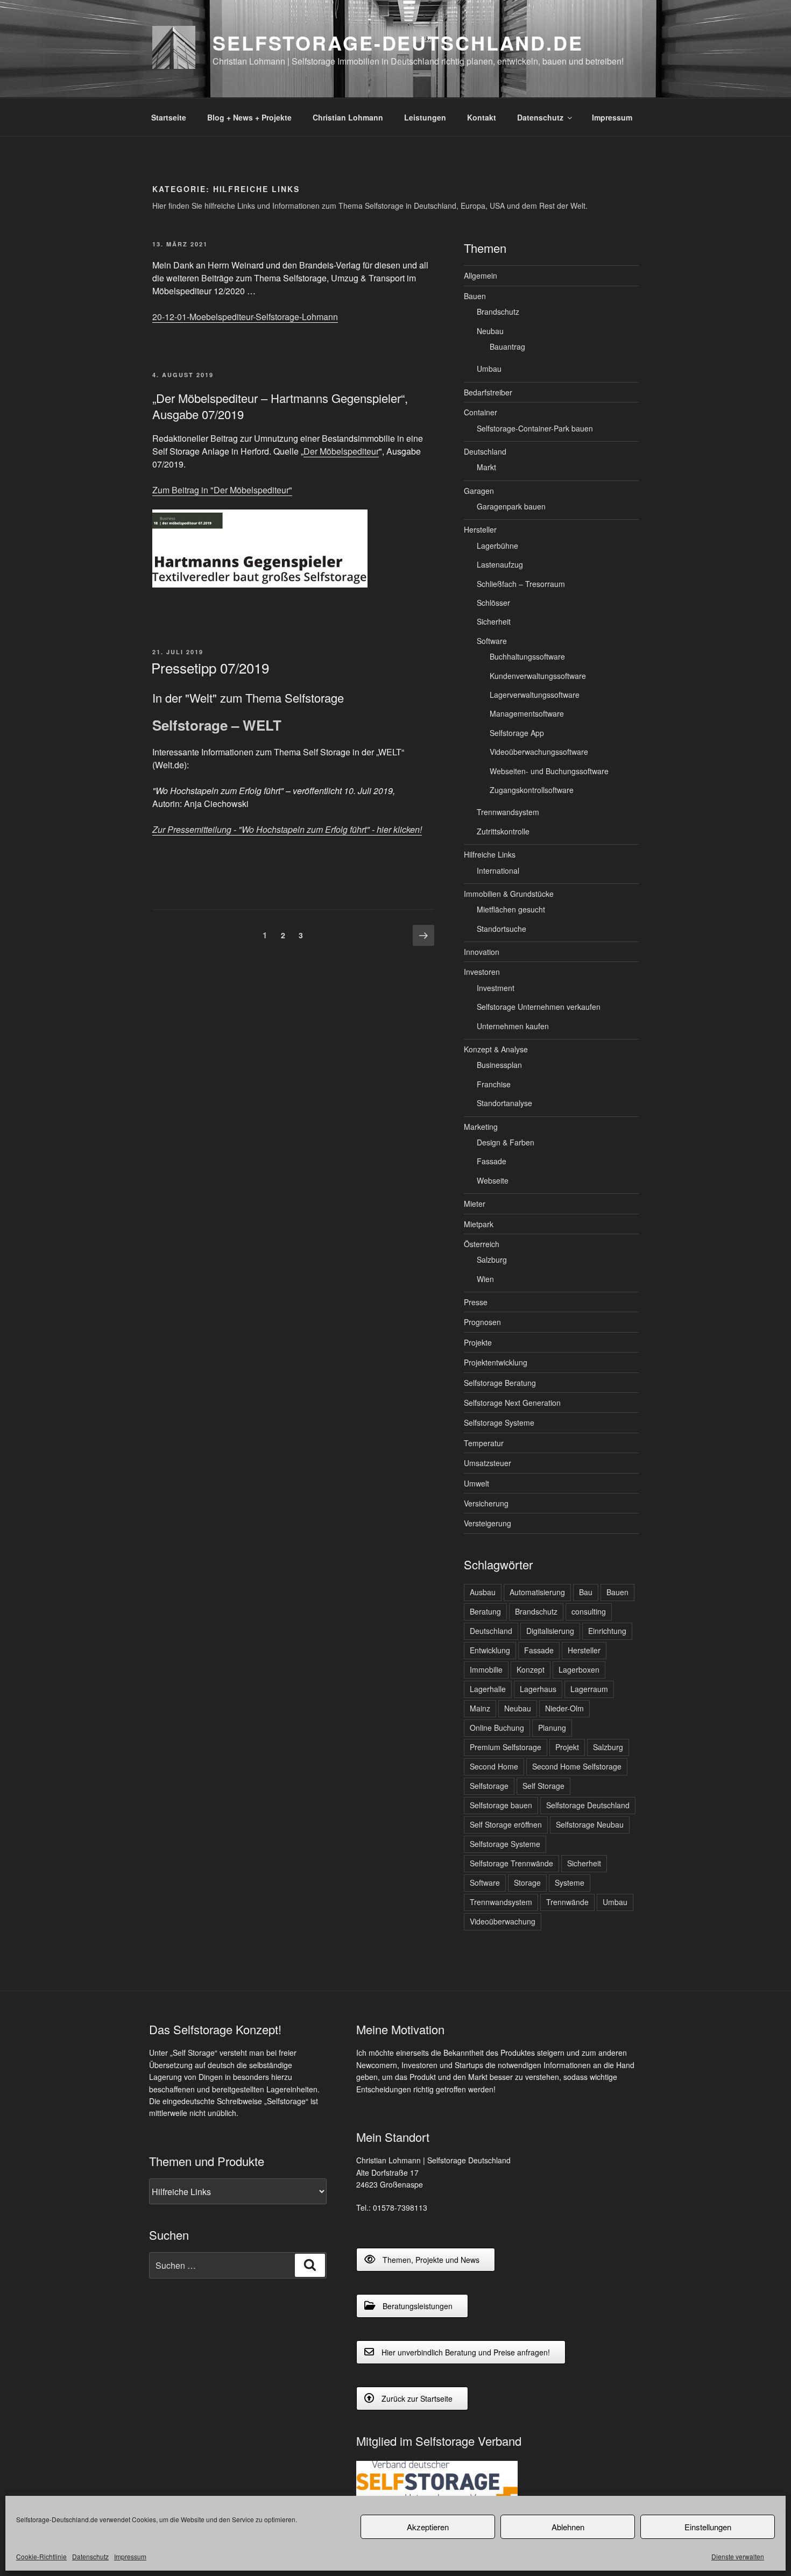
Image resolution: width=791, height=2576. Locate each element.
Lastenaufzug (500, 564)
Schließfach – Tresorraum (521, 584)
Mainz (480, 1708)
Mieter (475, 1204)
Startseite (169, 117)
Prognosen (482, 1322)
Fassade (492, 1161)
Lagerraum (589, 1689)
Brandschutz (498, 312)
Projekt (567, 1747)
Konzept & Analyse (496, 1049)
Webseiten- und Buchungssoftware (549, 771)
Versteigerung (488, 1523)
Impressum (130, 2556)
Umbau (489, 369)
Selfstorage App (517, 733)
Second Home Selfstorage (577, 1766)
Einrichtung (607, 1631)
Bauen (475, 296)
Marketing (481, 1127)
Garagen (479, 491)
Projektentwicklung (496, 1362)
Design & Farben (506, 1142)
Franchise (494, 1084)
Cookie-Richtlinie (41, 2556)
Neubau (490, 331)
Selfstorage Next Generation (512, 1403)
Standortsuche (502, 929)
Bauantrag (507, 346)
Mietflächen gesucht (511, 909)
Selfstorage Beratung (500, 1383)
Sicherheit (494, 621)
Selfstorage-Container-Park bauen (535, 428)
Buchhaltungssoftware (527, 656)
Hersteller (480, 529)
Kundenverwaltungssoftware (538, 676)
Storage (527, 1883)
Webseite (493, 1180)
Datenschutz (90, 2556)
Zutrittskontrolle (503, 831)
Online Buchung (497, 1728)
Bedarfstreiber (488, 392)
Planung (552, 1728)
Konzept (531, 1669)
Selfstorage (489, 1786)
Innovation (482, 952)
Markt (486, 467)
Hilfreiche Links (490, 854)
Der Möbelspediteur (341, 451)
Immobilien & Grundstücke (509, 894)
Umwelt (476, 1483)
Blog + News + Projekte (249, 117)
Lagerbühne (497, 546)
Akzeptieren (428, 2527)
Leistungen (425, 117)
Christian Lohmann (348, 117)
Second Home (494, 1766)
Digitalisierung (550, 1631)
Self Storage (543, 1786)
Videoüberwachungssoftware (539, 752)
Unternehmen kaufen (513, 1026)
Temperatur (484, 1443)
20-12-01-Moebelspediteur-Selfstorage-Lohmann (245, 317)
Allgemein (481, 275)
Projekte (478, 1342)
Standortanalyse (504, 1103)
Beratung (485, 1611)
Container (481, 412)
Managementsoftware (527, 713)
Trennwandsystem (508, 812)
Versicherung (486, 1503)
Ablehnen (568, 2527)
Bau (586, 1592)
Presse (476, 1302)
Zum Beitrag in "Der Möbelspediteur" (222, 490)
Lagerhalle (488, 1689)
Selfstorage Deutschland (588, 1805)
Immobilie (486, 1669)
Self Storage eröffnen (506, 1824)
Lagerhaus (538, 1689)
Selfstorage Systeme (499, 1423)
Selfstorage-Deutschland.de (398, 43)
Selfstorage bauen (501, 1805)
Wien (485, 1279)
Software (492, 641)
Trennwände (567, 1902)
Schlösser (493, 603)
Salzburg (492, 1259)
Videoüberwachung (503, 1921)
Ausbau (483, 1592)
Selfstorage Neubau (590, 1824)
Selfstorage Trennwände (511, 1863)
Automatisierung (537, 1592)
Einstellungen (708, 2527)
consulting (589, 1611)
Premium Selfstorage (506, 1747)
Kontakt (482, 117)
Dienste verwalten (738, 2556)
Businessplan (499, 1065)
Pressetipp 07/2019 (210, 667)
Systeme (570, 1883)
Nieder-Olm (564, 1708)
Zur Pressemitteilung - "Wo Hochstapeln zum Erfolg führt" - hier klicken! (287, 829)
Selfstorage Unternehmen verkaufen (539, 1007)
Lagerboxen (579, 1669)
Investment (496, 988)
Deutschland (485, 451)
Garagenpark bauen (511, 506)
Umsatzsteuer (488, 1463)
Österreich (482, 1244)
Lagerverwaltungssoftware (535, 695)
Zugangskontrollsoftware (532, 790)
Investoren (482, 972)
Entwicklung (490, 1650)
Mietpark (479, 1224)
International (498, 871)
